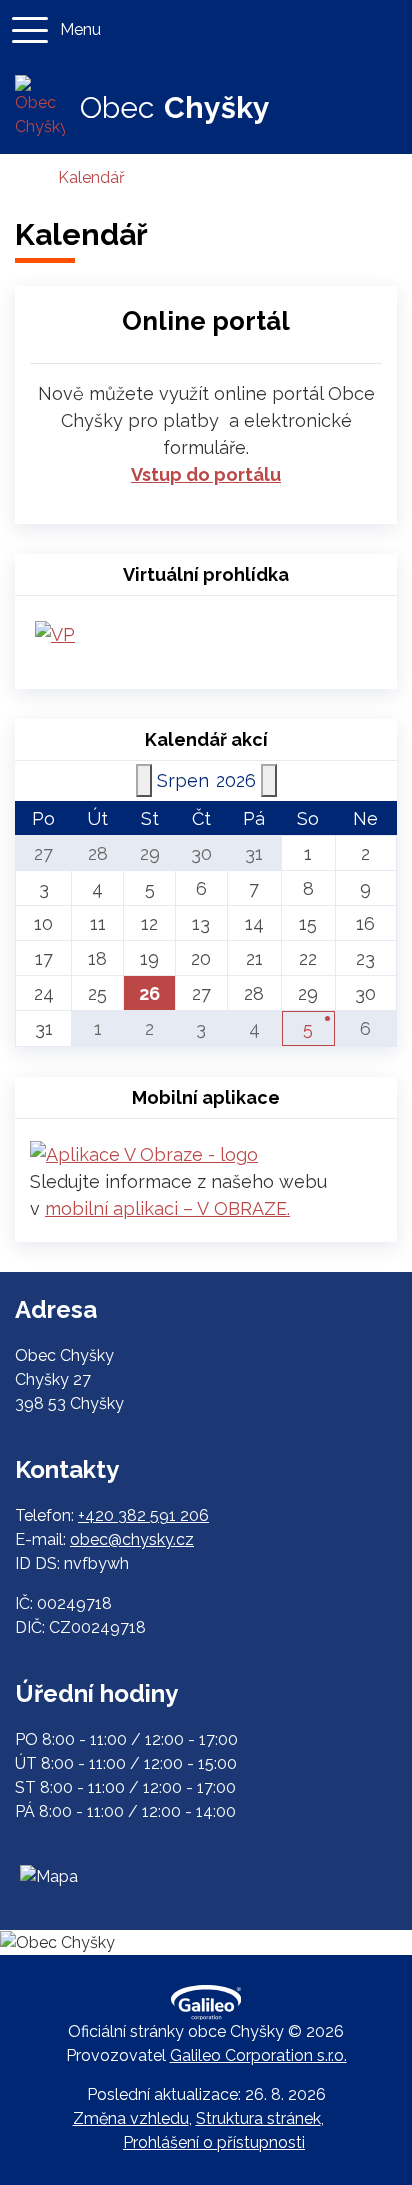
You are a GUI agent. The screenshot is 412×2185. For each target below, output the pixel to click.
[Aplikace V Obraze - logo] (144, 1152)
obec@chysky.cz (132, 1539)
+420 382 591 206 (143, 1515)
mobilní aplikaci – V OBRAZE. (167, 1208)
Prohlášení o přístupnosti (214, 2142)
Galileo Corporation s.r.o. (258, 2055)
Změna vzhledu (131, 2118)
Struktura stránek (258, 2118)
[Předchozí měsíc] (144, 780)
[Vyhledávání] (386, 30)
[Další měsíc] (269, 780)
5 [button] (308, 1028)
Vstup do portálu (206, 474)
